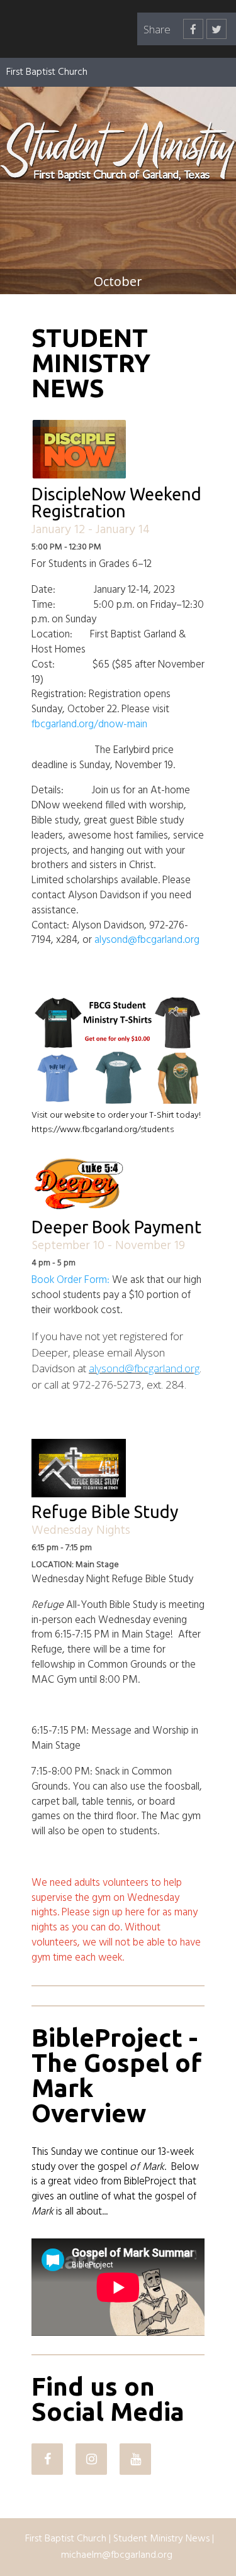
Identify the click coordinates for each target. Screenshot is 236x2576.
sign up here (119, 1913)
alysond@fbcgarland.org (147, 940)
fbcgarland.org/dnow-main (89, 724)
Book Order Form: (70, 1280)
